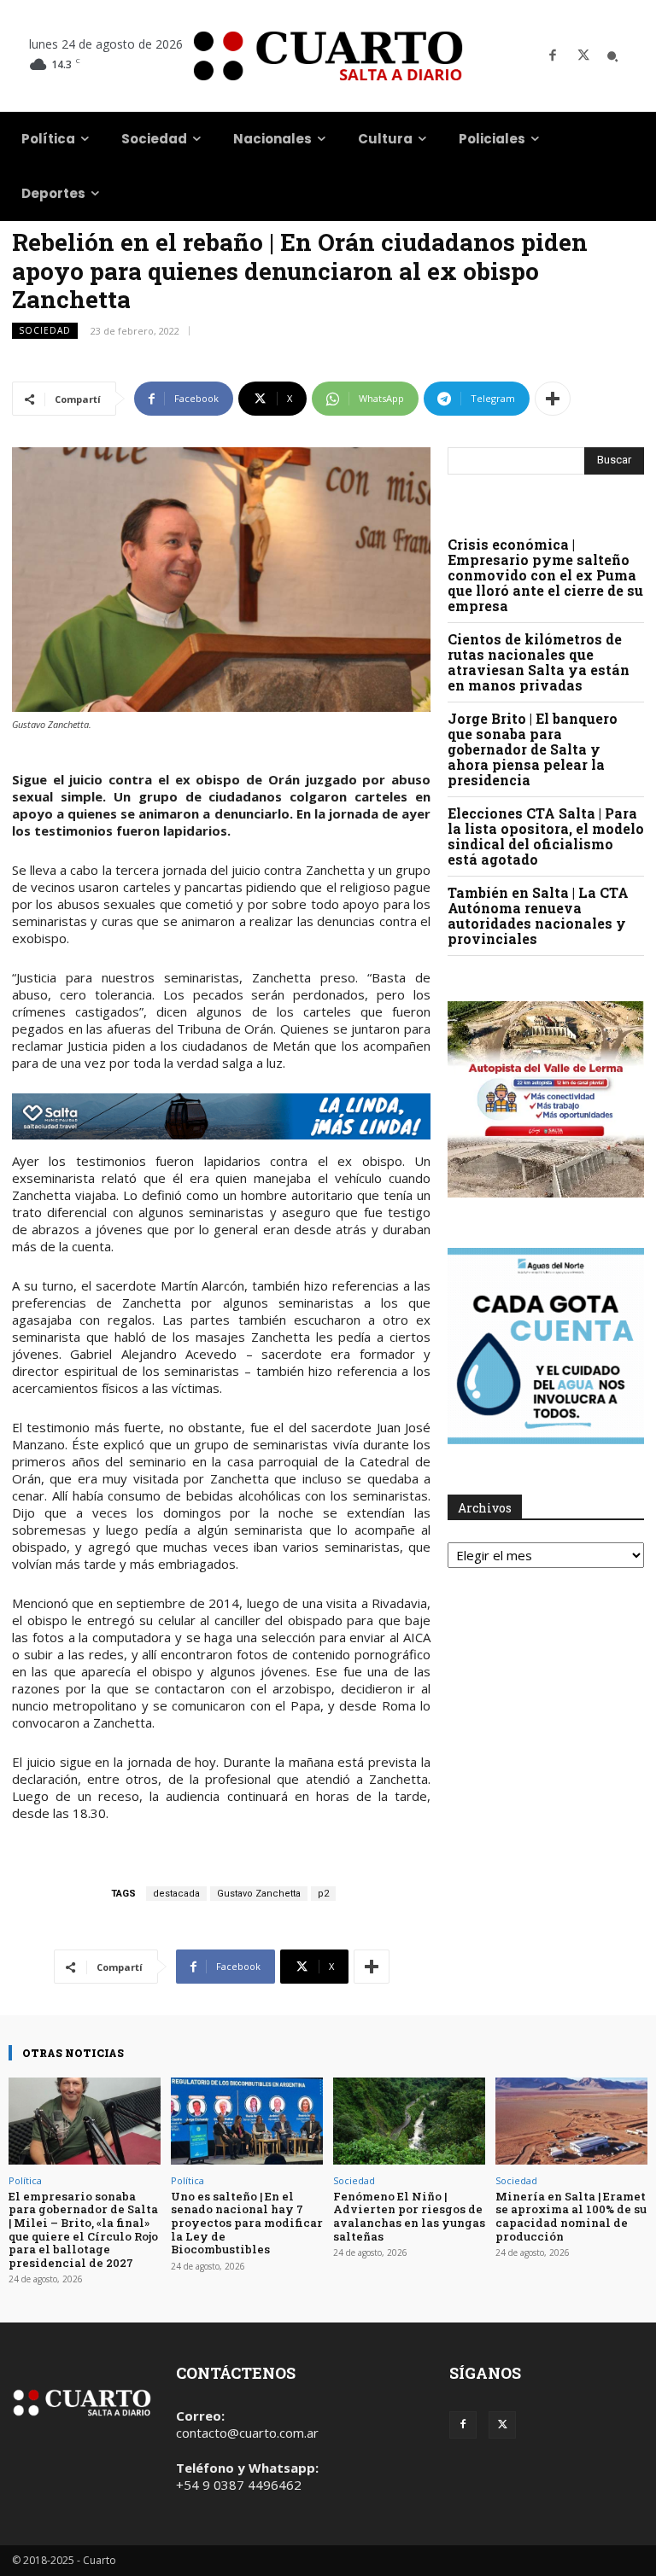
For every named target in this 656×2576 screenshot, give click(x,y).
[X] (583, 56)
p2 (323, 1894)
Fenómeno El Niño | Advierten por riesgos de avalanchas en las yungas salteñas (409, 2216)
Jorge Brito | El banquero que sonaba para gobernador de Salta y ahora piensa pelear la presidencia (533, 749)
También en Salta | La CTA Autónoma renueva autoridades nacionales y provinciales (538, 915)
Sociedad (45, 330)
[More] (553, 399)
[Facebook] (553, 56)
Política (25, 2180)
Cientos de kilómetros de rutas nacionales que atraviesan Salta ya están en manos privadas (539, 662)
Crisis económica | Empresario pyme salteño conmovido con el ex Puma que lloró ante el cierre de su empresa (545, 575)
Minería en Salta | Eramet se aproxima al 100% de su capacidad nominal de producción (571, 2216)
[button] (612, 56)
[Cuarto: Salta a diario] (328, 56)
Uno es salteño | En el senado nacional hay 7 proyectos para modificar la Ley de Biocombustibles (247, 2223)
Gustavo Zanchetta (259, 1894)
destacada (176, 1894)
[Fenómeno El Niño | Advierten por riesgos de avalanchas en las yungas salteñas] (409, 2121)
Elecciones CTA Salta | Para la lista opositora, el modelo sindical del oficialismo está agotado (546, 836)
